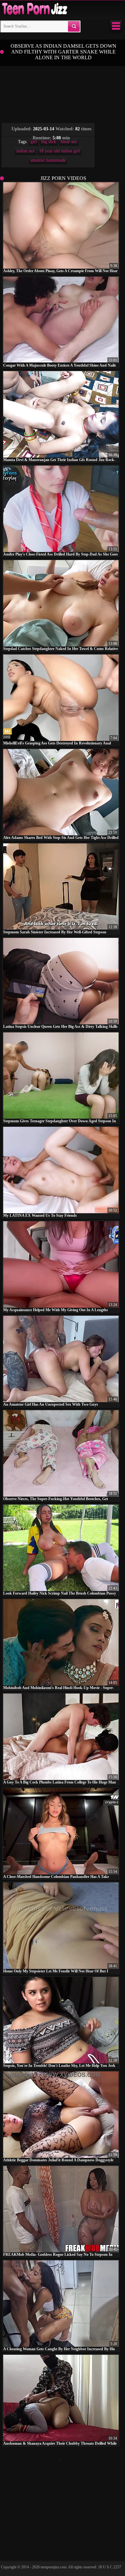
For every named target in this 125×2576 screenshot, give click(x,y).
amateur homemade (48, 160)
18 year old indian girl (59, 151)
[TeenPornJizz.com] (34, 9)
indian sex (25, 151)
